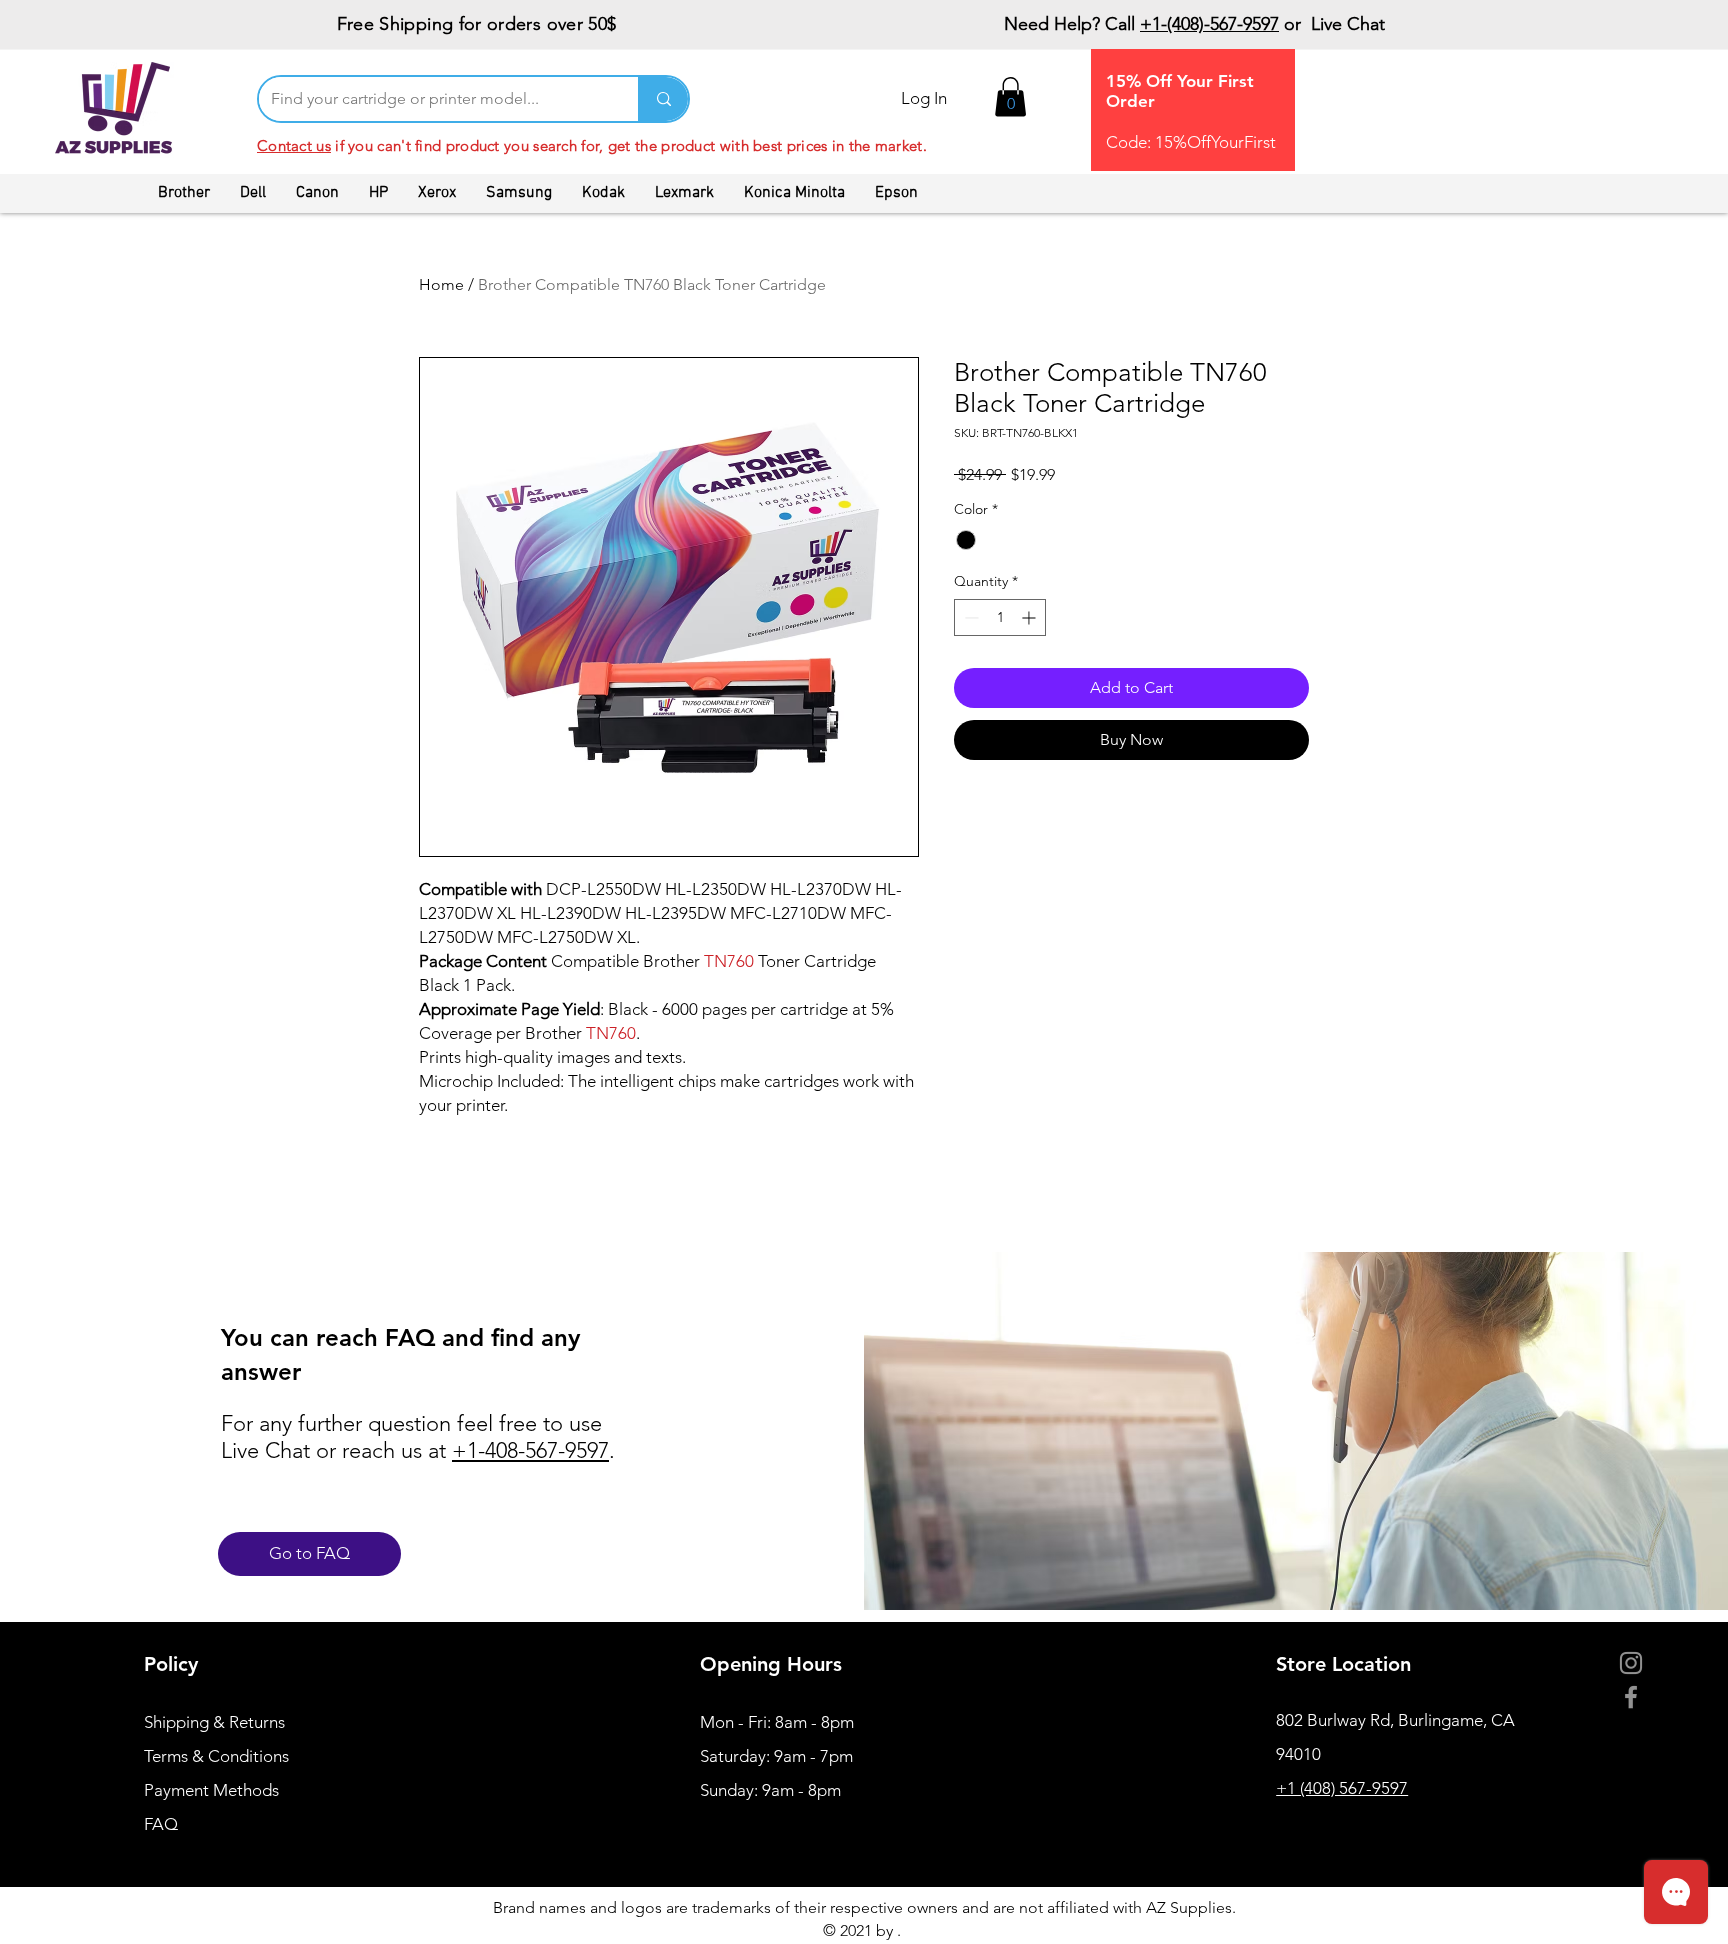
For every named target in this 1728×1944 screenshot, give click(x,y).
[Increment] (1030, 617)
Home (441, 284)
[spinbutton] (1000, 617)
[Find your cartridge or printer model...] (663, 99)
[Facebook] (1631, 1697)
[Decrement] (969, 617)
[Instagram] (1631, 1663)
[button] (1010, 96)
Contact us (294, 145)
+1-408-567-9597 (530, 1450)
